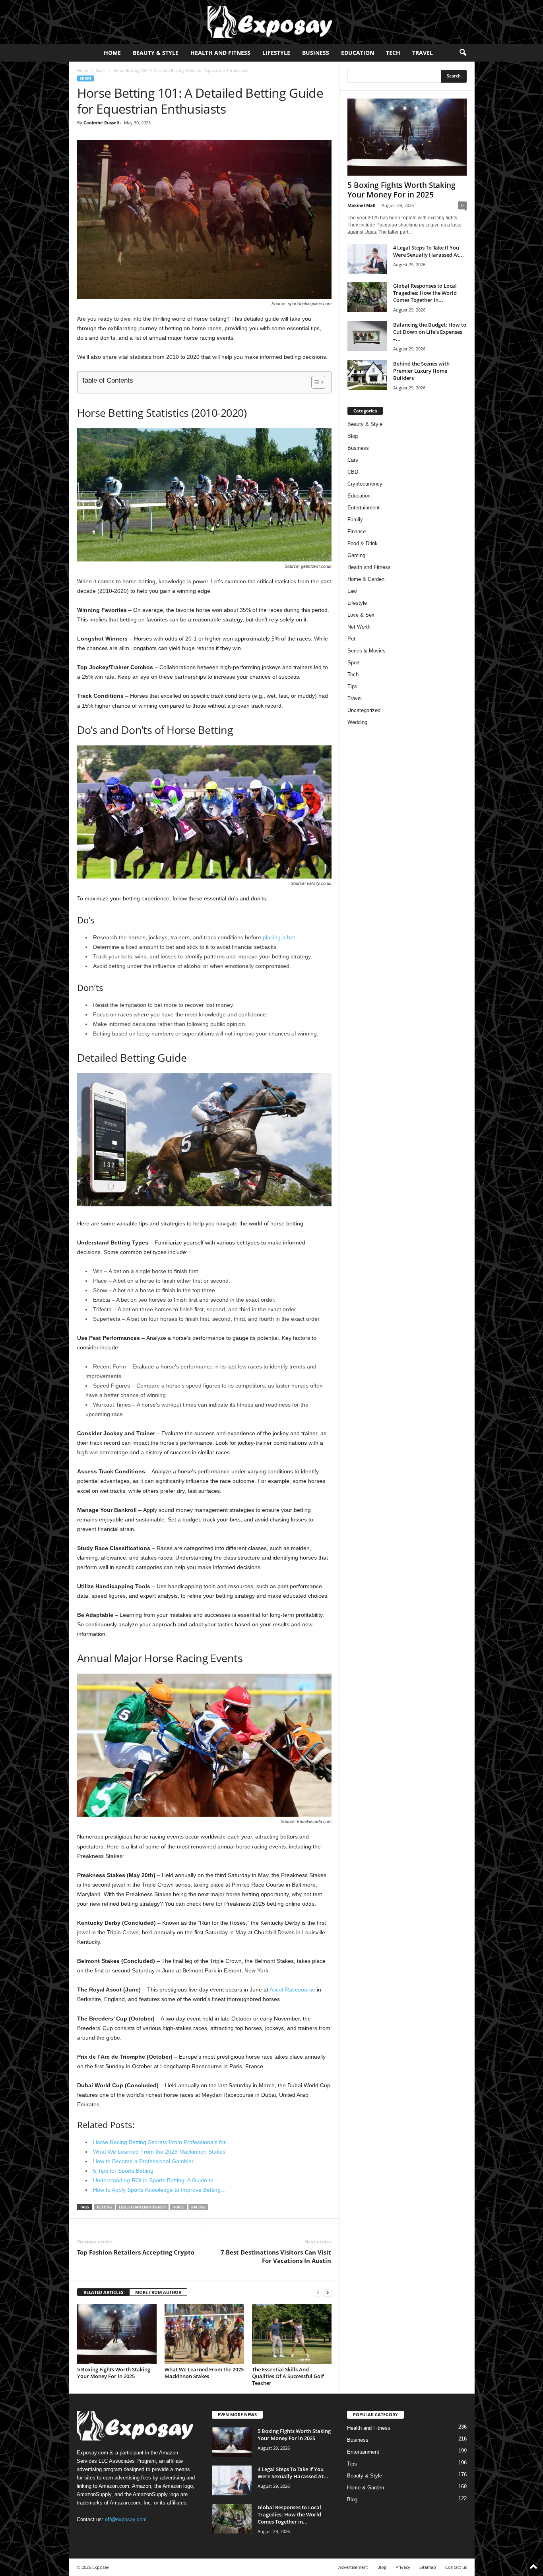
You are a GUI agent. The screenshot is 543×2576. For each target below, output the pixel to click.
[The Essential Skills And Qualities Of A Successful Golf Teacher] (292, 2334)
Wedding (357, 722)
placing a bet (279, 937)
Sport (101, 70)
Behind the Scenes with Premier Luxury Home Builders (421, 371)
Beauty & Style (156, 53)
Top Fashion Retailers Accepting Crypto (136, 2252)
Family (355, 520)
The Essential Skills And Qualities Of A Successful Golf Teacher (288, 2376)
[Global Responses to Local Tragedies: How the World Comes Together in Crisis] (367, 297)
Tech (393, 53)
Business (316, 53)
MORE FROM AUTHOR (158, 2292)
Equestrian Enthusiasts (142, 2207)
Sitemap (428, 2567)
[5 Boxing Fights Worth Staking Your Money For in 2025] (117, 2334)
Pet (351, 639)
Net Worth (359, 627)
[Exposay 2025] (271, 22)
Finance (357, 531)
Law (352, 591)
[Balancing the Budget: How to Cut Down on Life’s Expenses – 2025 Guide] (367, 336)
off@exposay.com (126, 2519)
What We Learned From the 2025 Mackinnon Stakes (204, 2373)
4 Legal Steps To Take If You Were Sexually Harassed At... (429, 251)
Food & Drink (363, 543)
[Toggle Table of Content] (314, 382)
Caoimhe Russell (101, 123)
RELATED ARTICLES (103, 2292)
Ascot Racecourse (292, 1990)
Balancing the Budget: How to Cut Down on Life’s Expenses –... (430, 332)
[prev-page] (318, 2292)
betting (105, 2207)
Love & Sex (361, 615)
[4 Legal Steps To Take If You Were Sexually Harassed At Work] (367, 259)
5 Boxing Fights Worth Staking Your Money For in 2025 (114, 2373)
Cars (353, 460)
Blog (353, 436)
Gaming (356, 555)
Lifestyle (276, 53)
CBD (353, 472)
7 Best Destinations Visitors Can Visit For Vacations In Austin (276, 2256)
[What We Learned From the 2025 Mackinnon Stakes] (204, 2334)
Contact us (456, 2567)
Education (358, 53)
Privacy (403, 2567)
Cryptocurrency (365, 484)
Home (112, 53)
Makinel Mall (361, 205)
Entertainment (364, 508)
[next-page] (328, 2292)
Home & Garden (366, 579)
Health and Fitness (220, 53)
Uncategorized (364, 710)
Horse (178, 2207)
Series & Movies (367, 651)
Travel (423, 53)
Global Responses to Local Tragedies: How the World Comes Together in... (425, 293)
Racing (198, 2207)
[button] (463, 53)
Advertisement (353, 2567)
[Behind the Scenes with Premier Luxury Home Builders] (367, 375)
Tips (352, 686)
